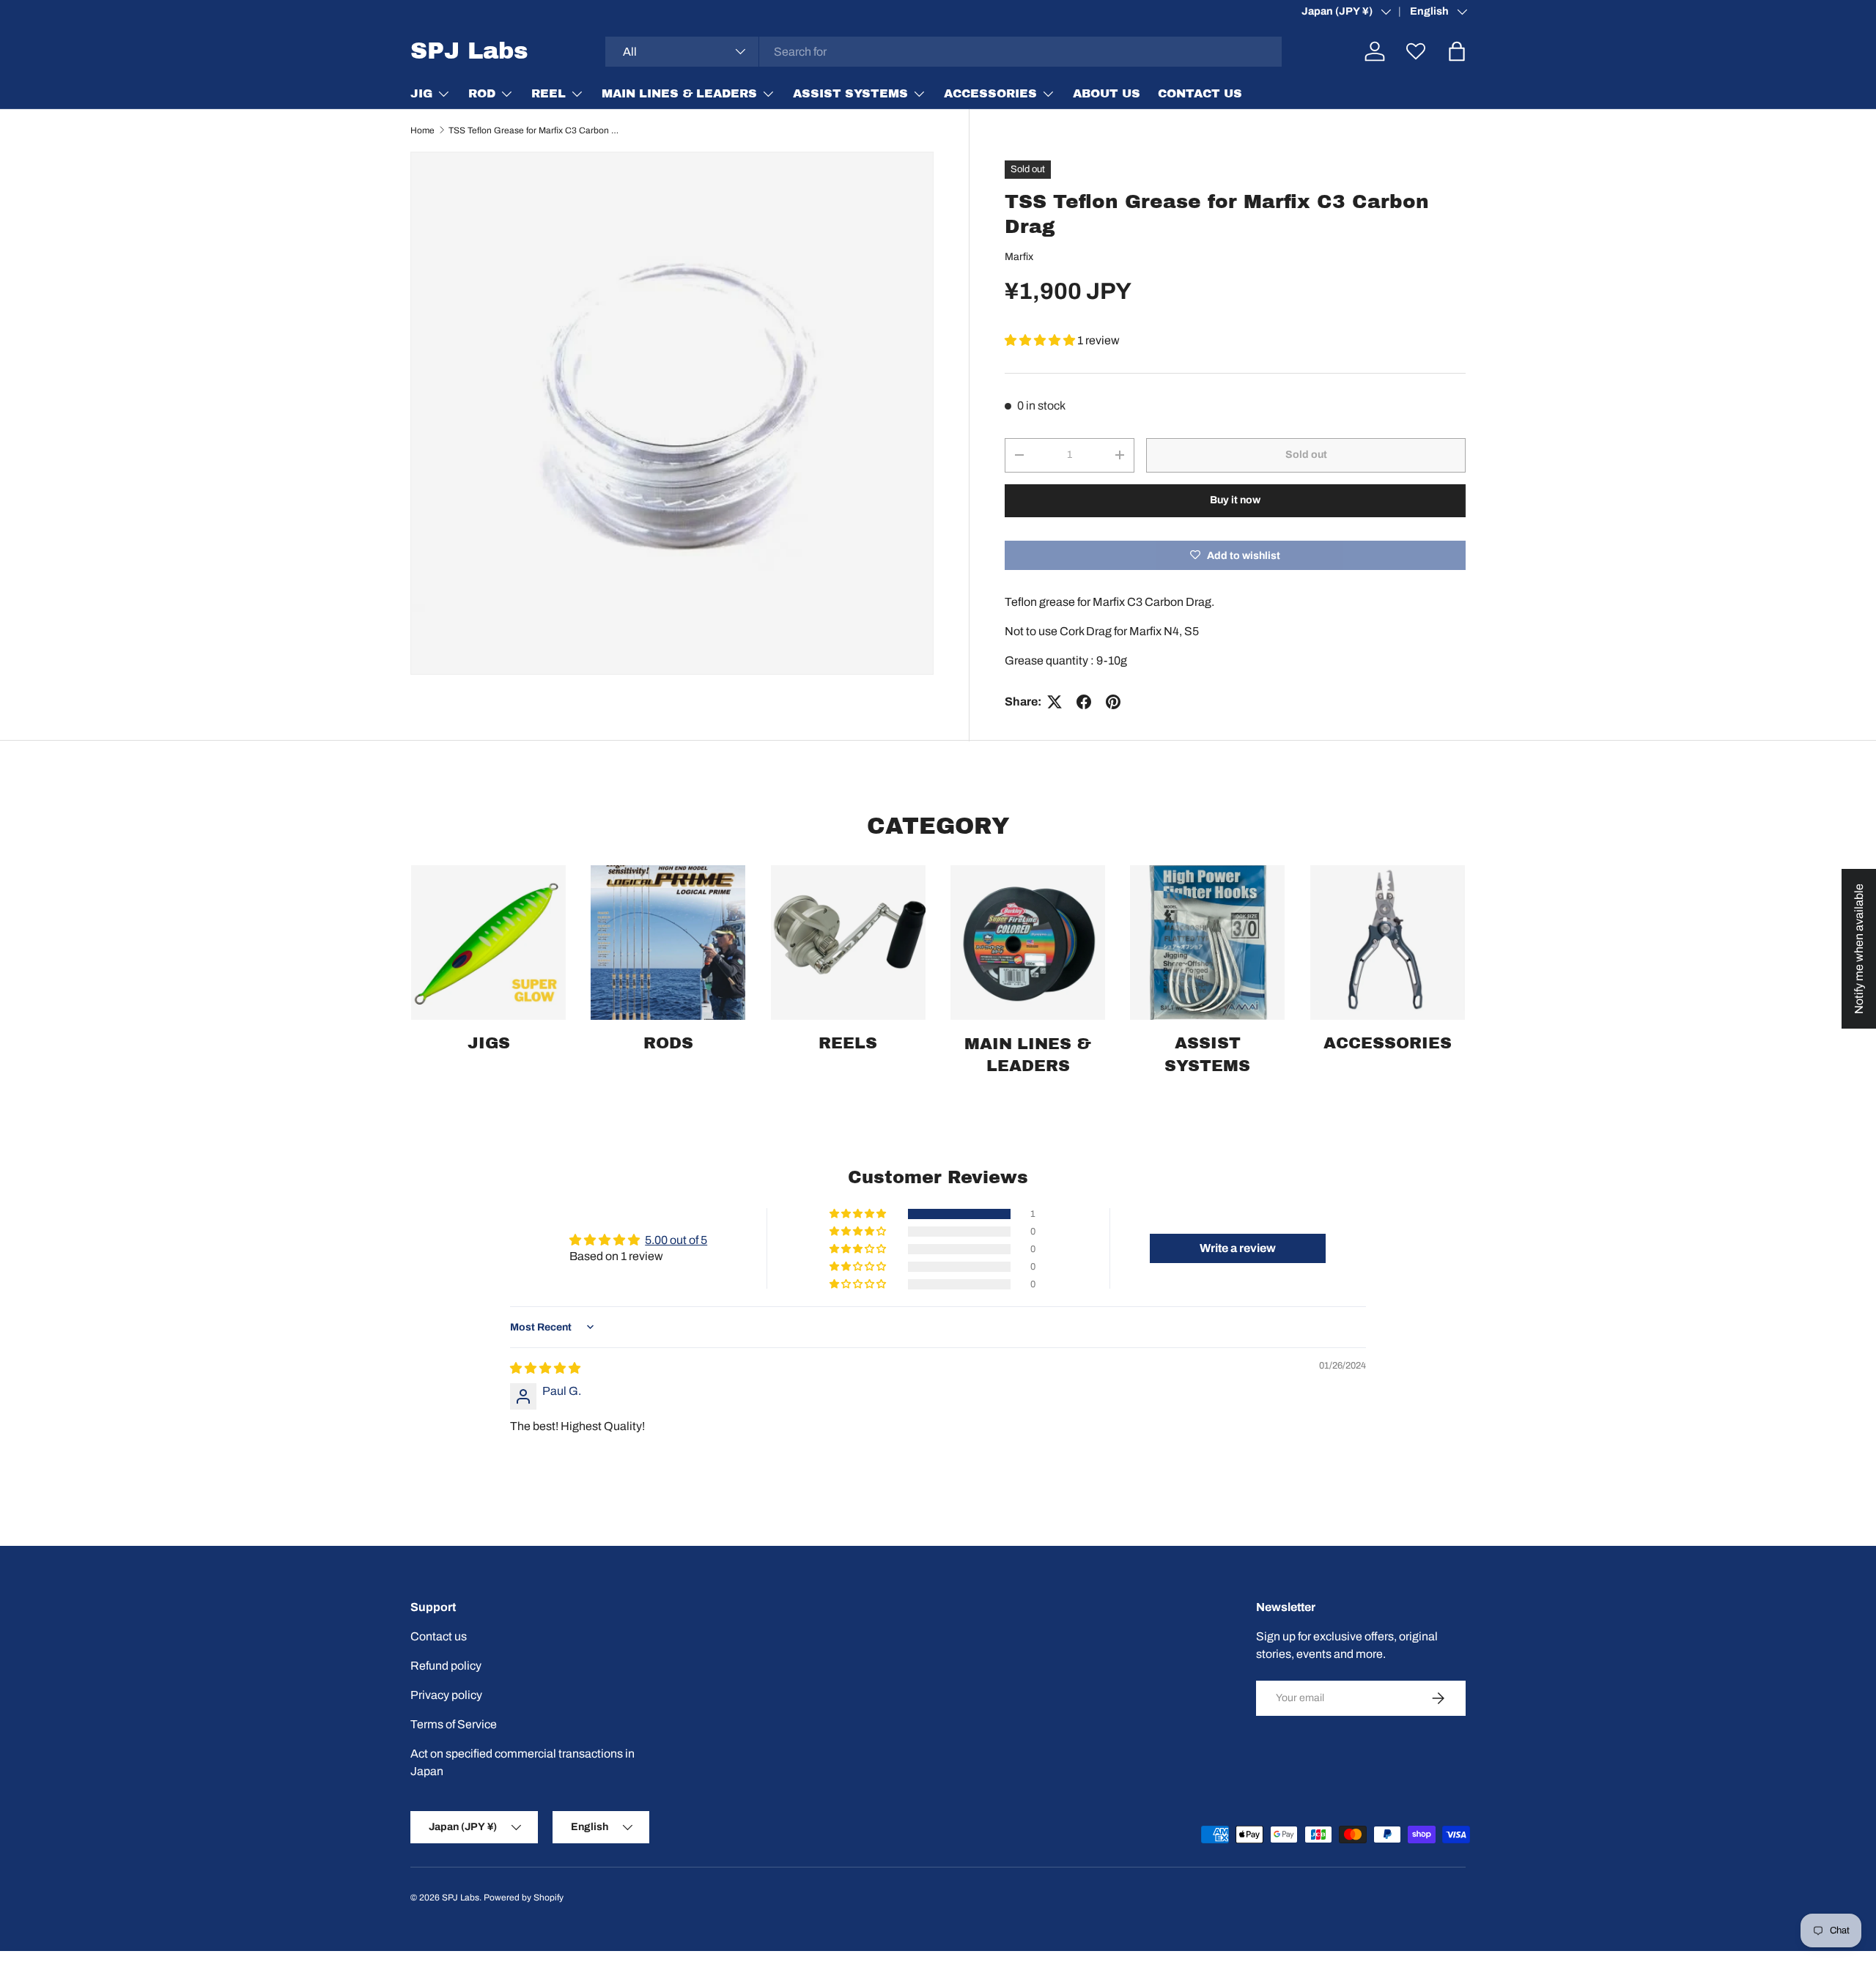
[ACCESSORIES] (1388, 943)
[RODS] (668, 943)
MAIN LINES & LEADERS (679, 93)
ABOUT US (1107, 93)
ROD (482, 93)
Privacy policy (446, 1695)
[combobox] (944, 52)
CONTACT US (1200, 93)
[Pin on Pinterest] (1113, 702)
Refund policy (446, 1666)
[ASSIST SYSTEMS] (1207, 943)
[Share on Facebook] (1084, 702)
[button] (1041, 340)
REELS (848, 1043)
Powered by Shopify (524, 1898)
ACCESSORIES (990, 93)
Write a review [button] (1238, 1248)
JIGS (489, 1043)
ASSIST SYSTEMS (850, 93)
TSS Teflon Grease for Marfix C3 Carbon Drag (536, 130)
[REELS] (848, 943)
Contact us (439, 1636)
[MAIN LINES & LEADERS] (1028, 943)
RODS (668, 1043)
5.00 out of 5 (676, 1240)
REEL (549, 93)
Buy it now (1235, 500)
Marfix (1019, 257)
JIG (421, 93)
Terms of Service (454, 1724)
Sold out (1306, 455)
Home (422, 130)
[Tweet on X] (1055, 702)
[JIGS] (488, 943)
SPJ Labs (461, 1898)
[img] (545, 1368)
